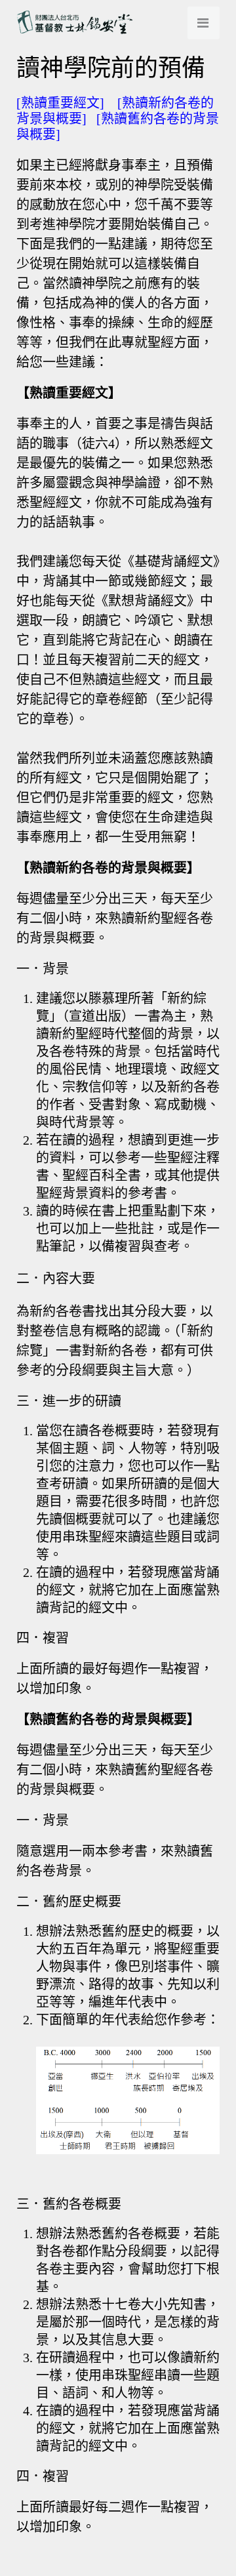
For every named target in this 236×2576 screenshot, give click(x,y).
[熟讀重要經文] (60, 103)
